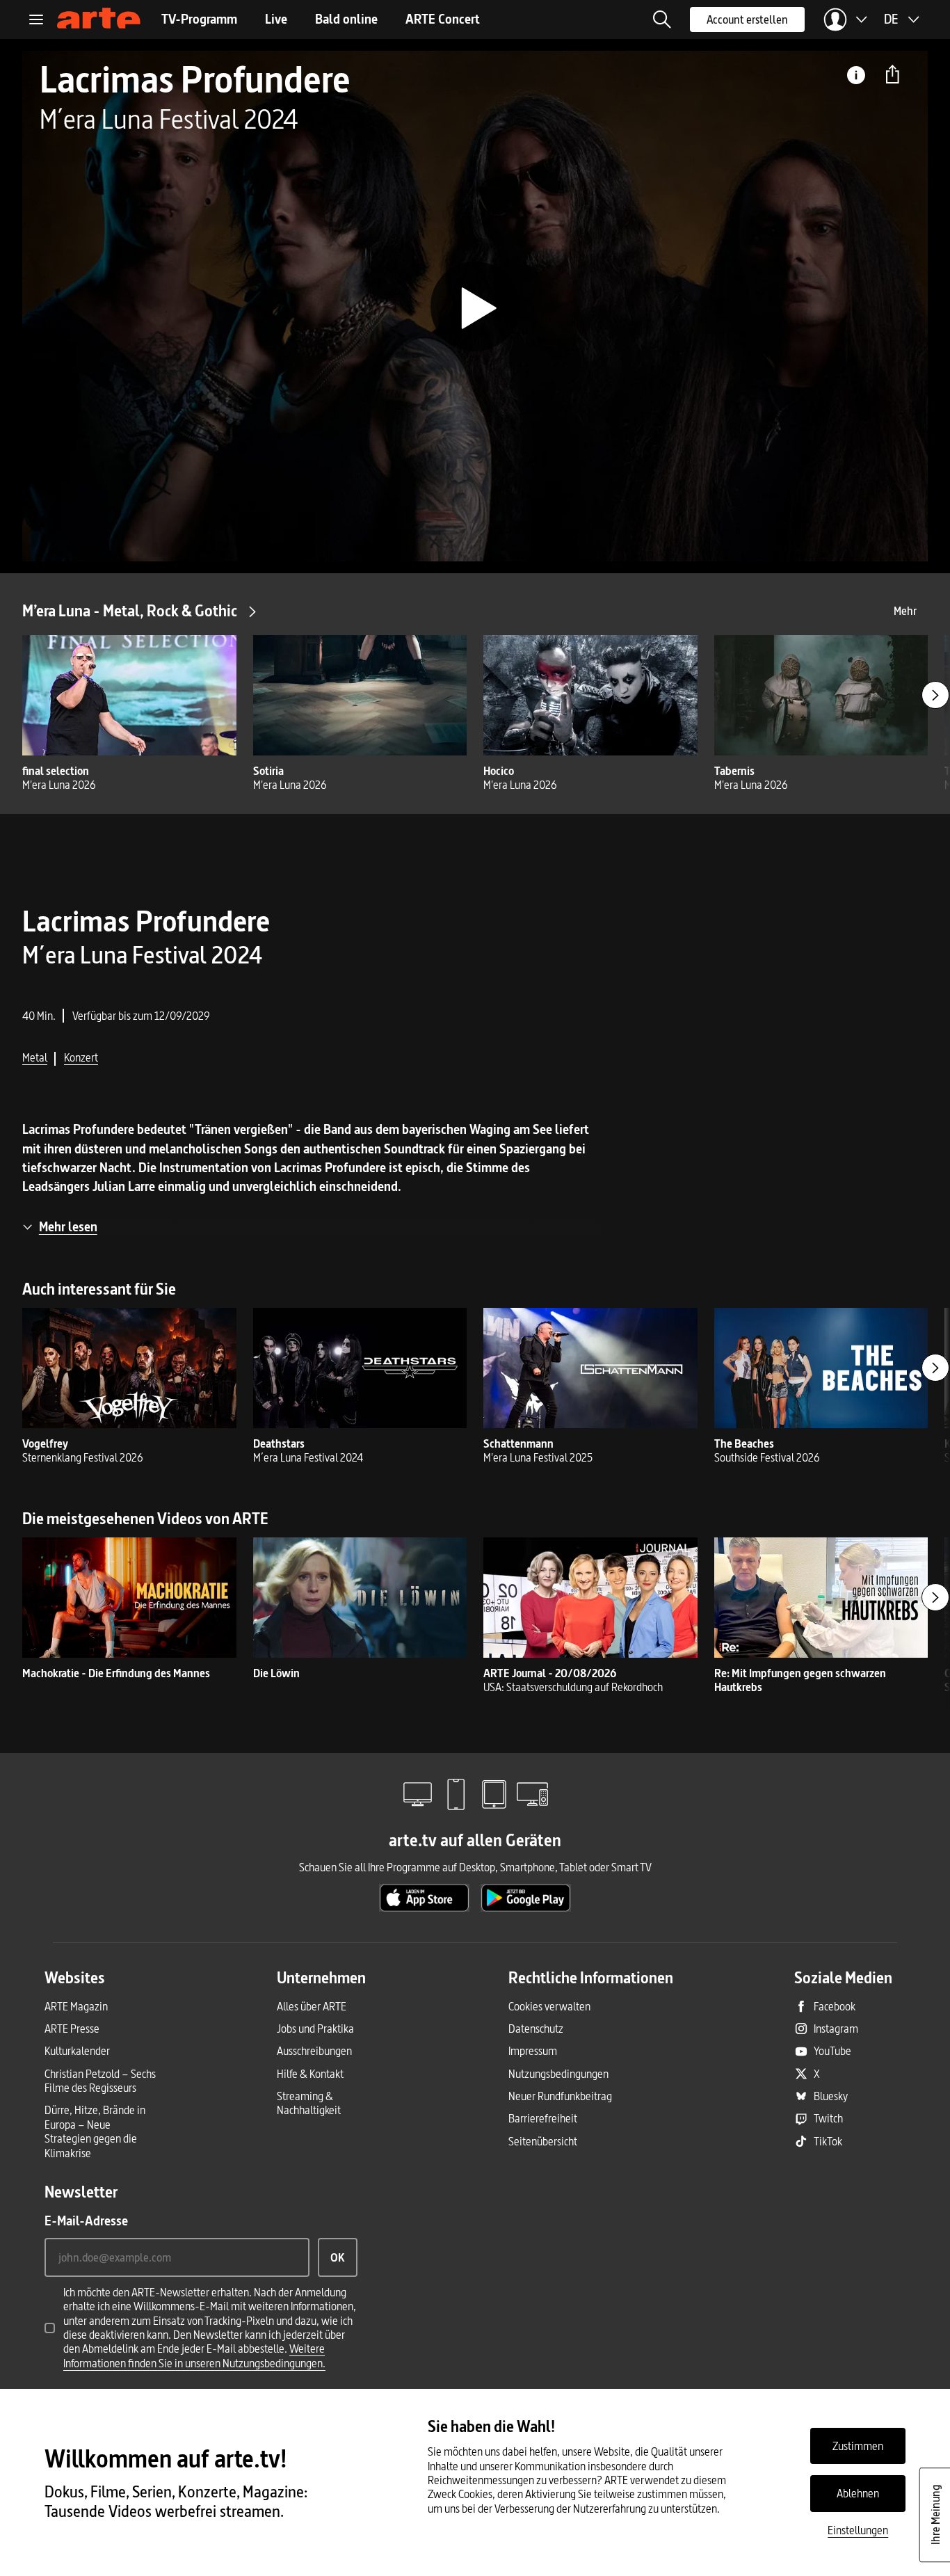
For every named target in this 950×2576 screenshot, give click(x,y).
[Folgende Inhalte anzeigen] (935, 695)
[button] (662, 19)
